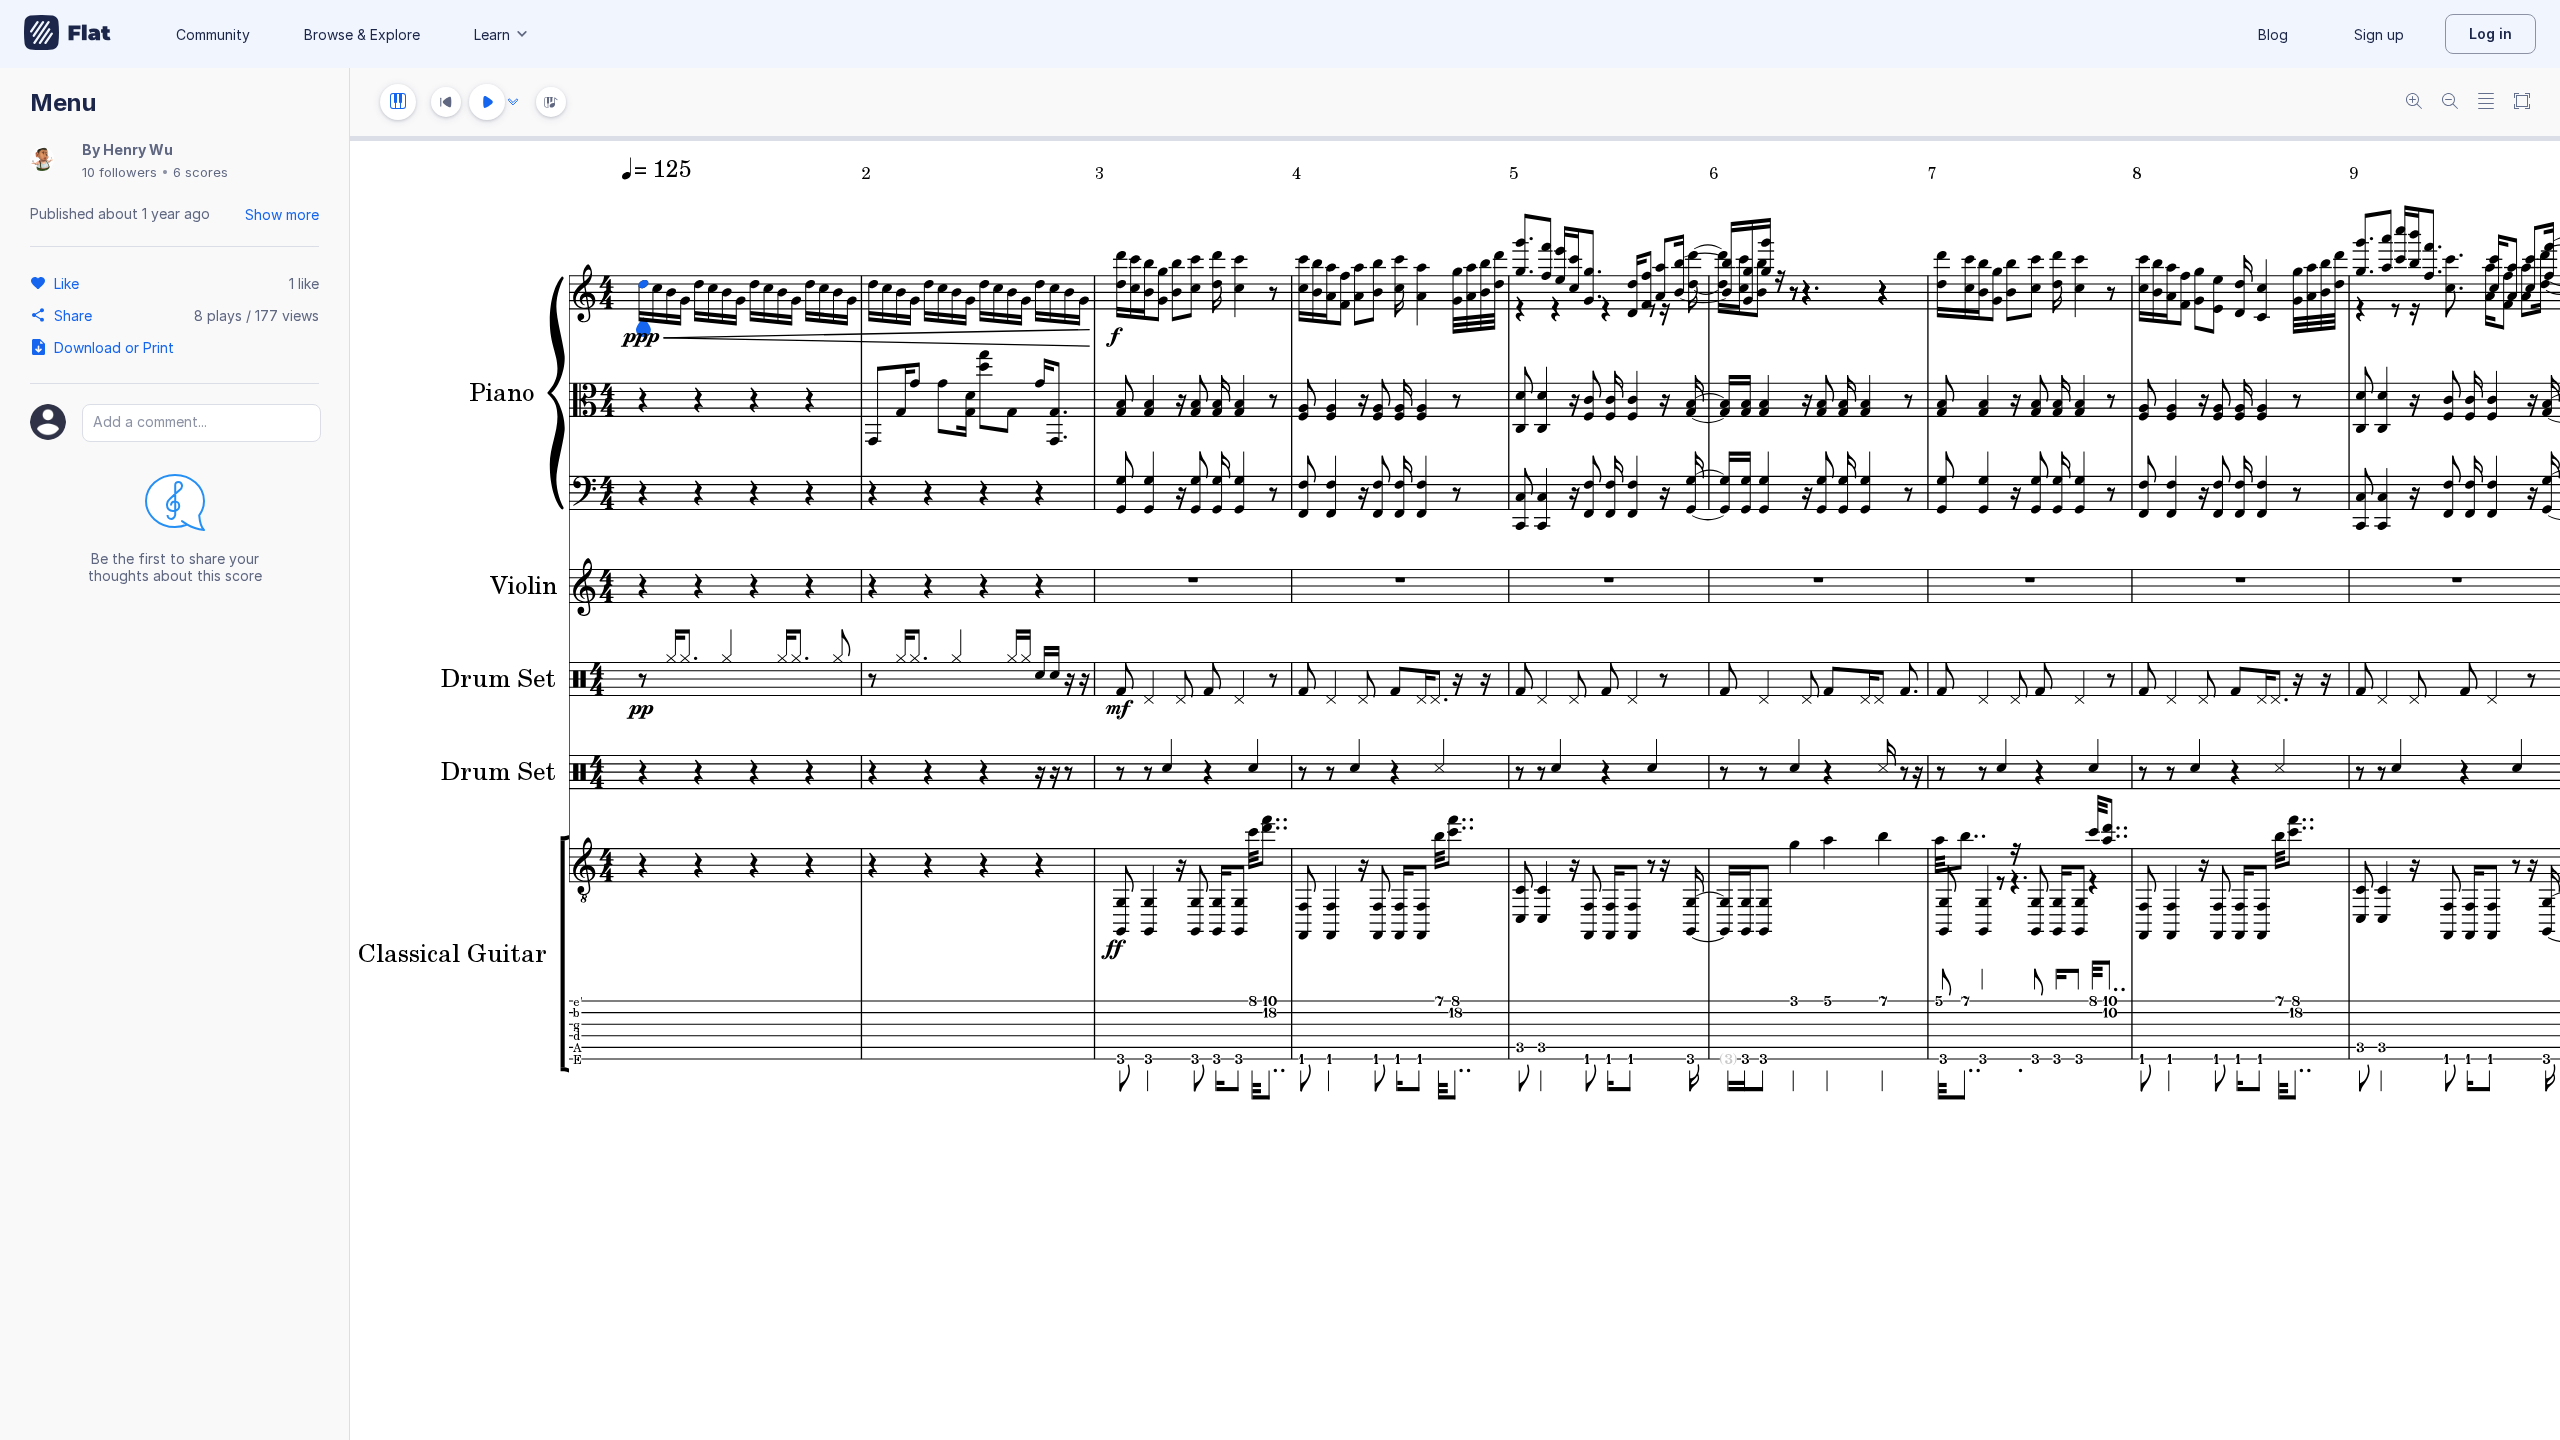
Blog (2273, 34)
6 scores (200, 172)
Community (213, 34)
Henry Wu (138, 149)
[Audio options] (513, 102)
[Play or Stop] (487, 102)
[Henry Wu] (42, 160)
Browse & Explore (362, 34)
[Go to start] (446, 102)
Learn (492, 34)
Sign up (2379, 34)
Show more (282, 214)
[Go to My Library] (67, 34)
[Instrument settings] (398, 102)
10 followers (119, 172)
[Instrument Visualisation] (551, 102)
